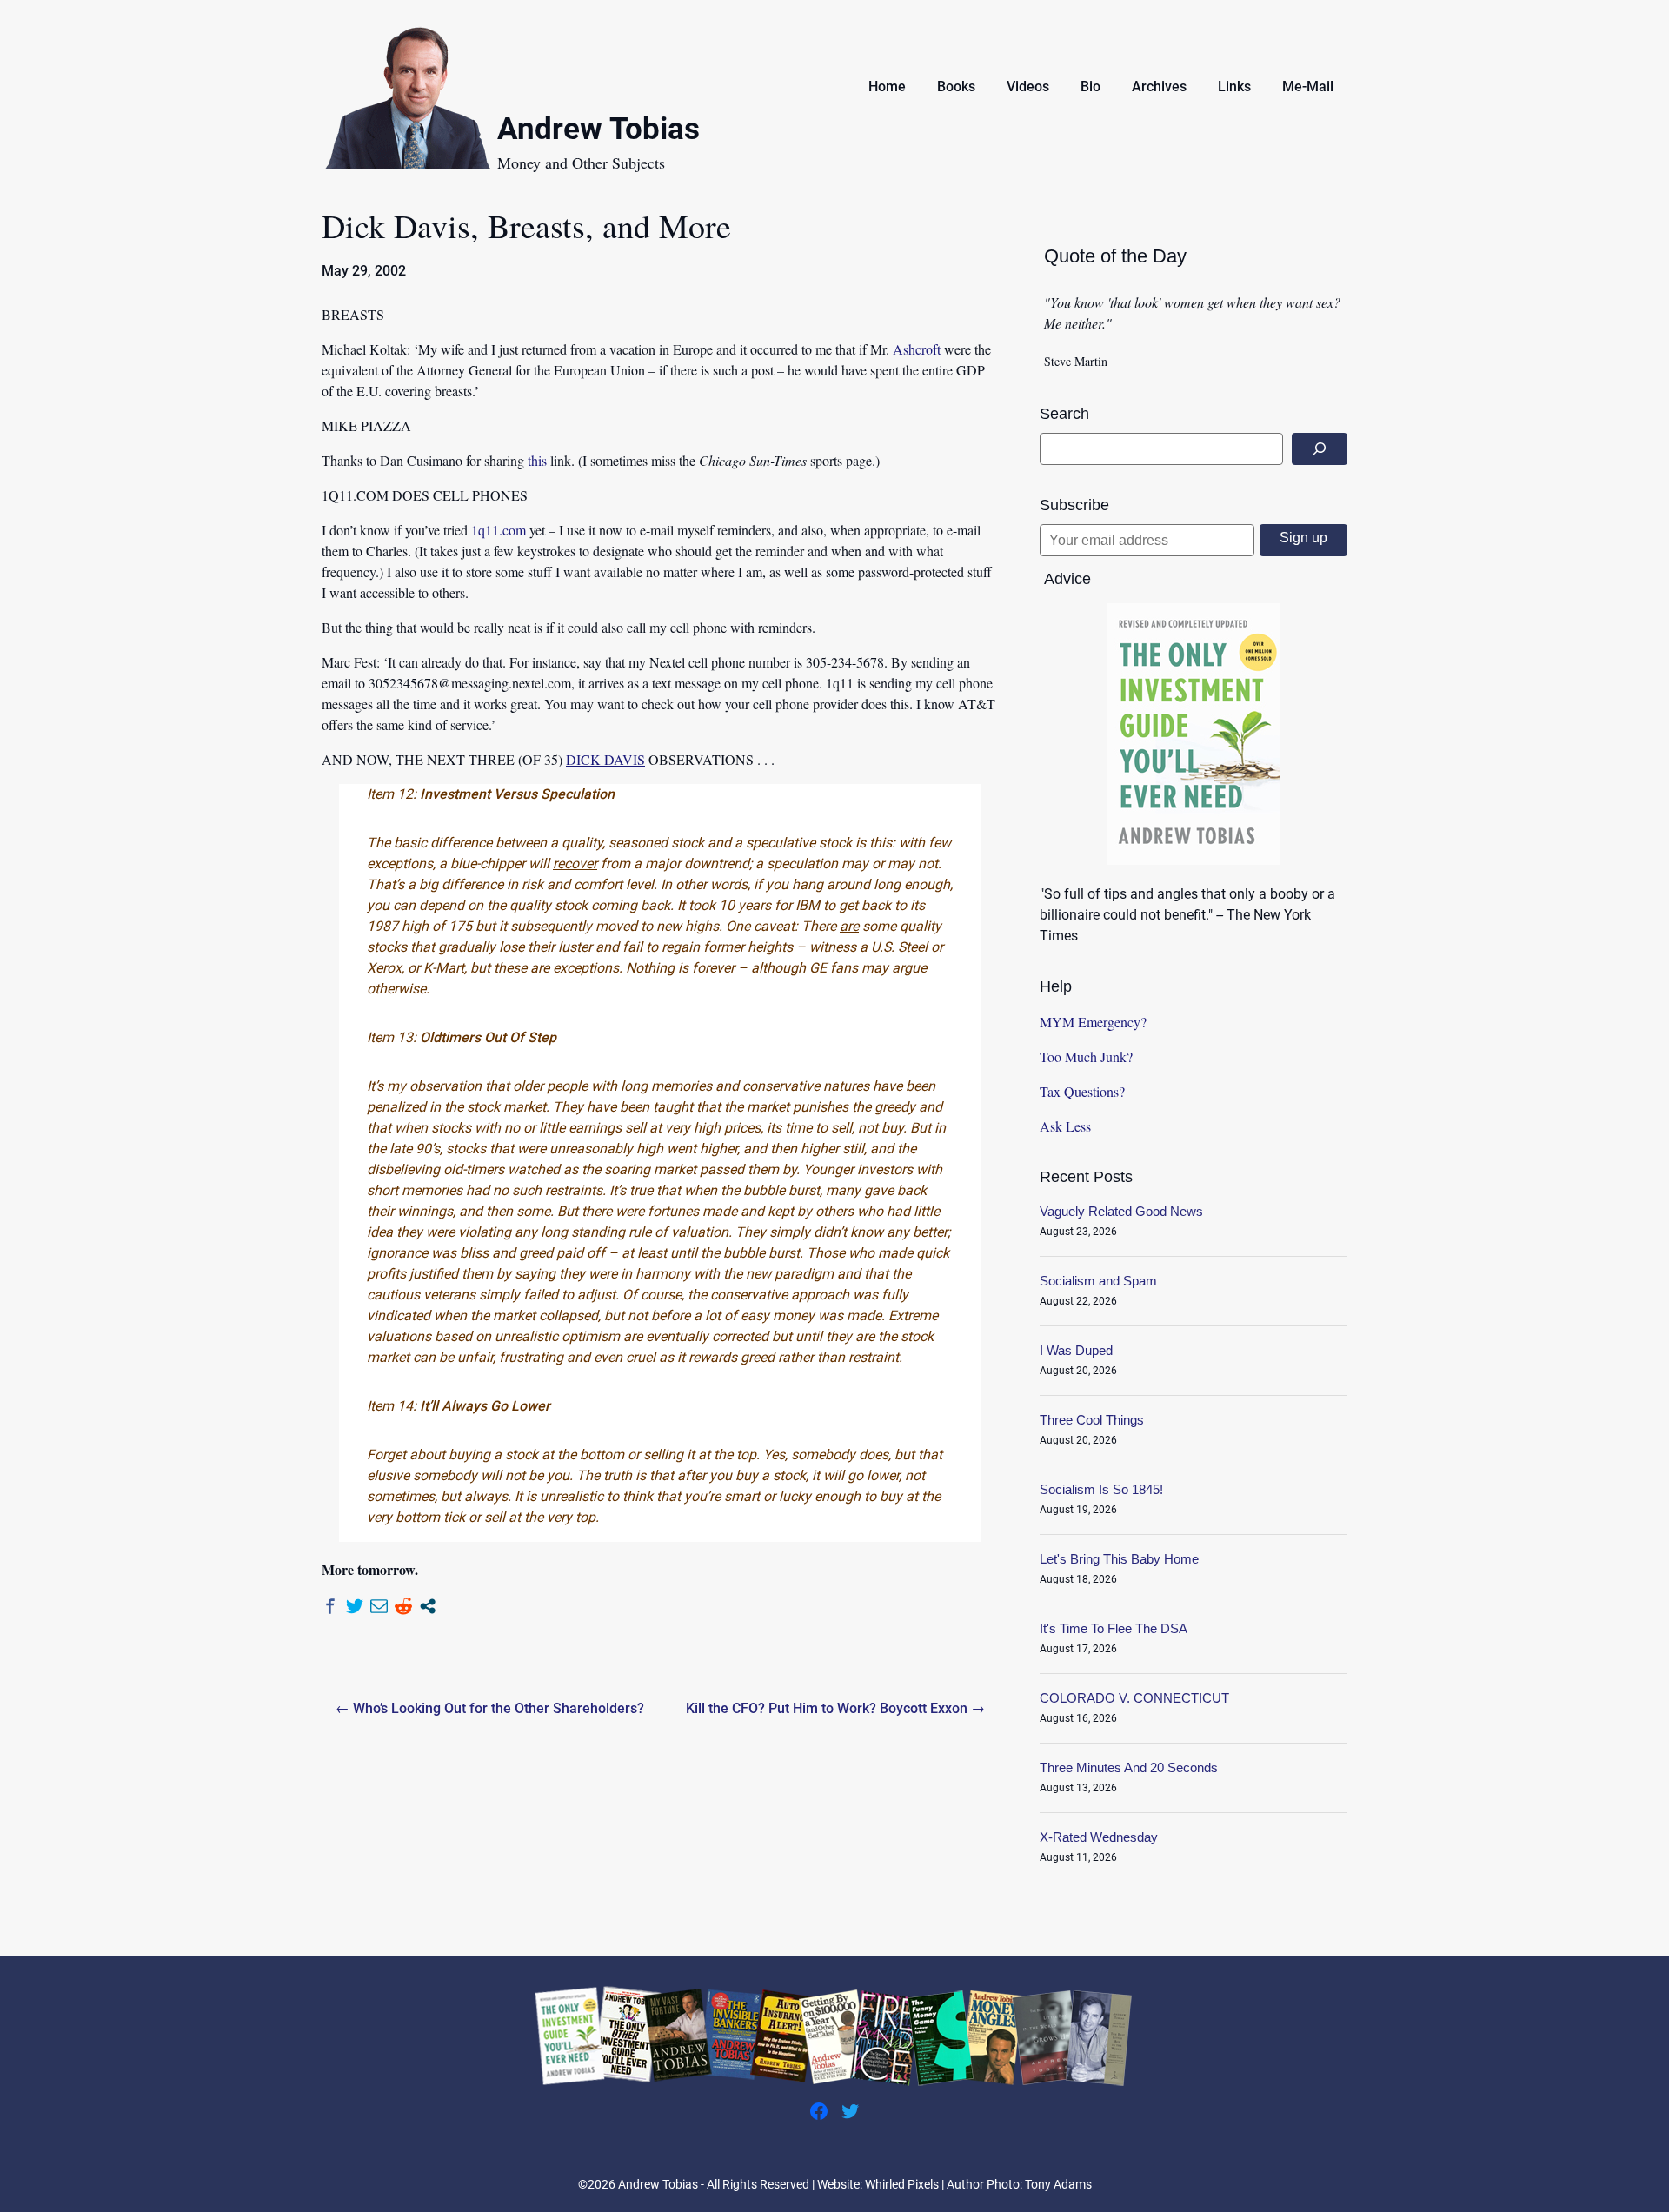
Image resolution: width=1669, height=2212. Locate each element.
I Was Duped (1076, 1350)
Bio (1091, 86)
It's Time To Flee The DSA (1114, 1628)
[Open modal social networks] (428, 1606)
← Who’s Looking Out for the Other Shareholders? (490, 1708)
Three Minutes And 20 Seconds (1129, 1767)
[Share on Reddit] (403, 1606)
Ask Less (1065, 1126)
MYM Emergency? (1093, 1022)
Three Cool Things (1092, 1420)
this (537, 460)
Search (1064, 414)
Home (887, 86)
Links (1234, 86)
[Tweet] (355, 1606)
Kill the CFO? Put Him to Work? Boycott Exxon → (835, 1708)
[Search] (1320, 449)
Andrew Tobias (598, 132)
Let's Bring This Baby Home (1119, 1559)
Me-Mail (1308, 86)
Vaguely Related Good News (1121, 1211)
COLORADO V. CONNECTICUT (1134, 1698)
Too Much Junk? (1086, 1056)
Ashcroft (917, 349)
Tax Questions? (1082, 1091)
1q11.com (499, 530)
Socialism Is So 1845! (1101, 1489)
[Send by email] (379, 1606)
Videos (1028, 86)
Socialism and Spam (1098, 1281)
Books (956, 86)
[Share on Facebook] (330, 1606)
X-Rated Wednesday (1099, 1837)
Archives (1159, 86)
